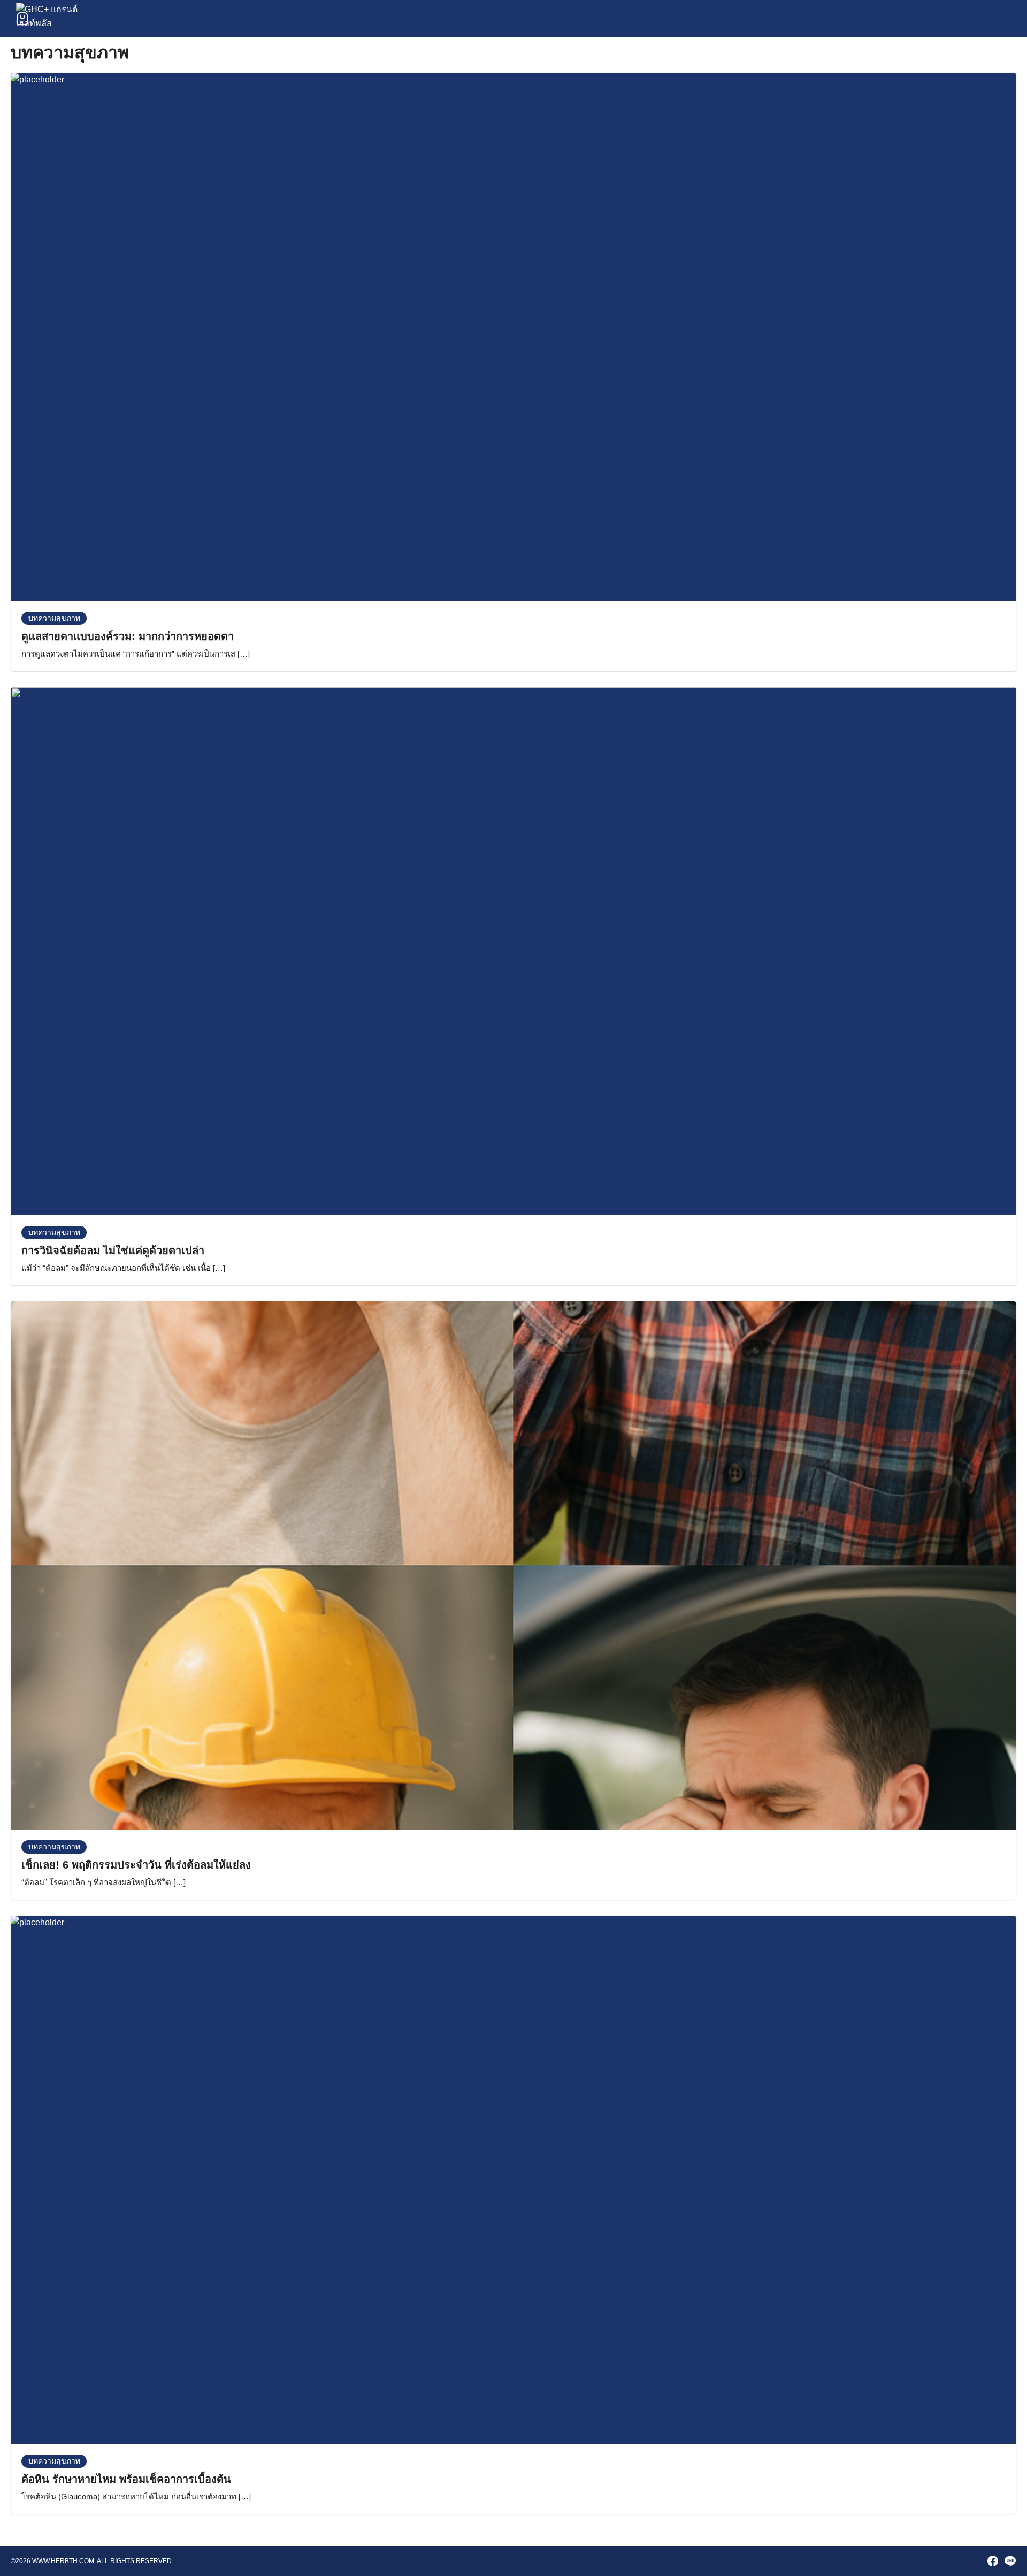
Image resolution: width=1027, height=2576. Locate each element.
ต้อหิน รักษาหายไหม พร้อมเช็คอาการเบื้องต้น (126, 2479)
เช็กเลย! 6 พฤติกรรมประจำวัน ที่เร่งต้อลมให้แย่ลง (136, 1865)
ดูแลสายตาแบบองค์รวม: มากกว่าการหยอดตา (128, 636)
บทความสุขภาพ (54, 618)
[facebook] (993, 2561)
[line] (1010, 2561)
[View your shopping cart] (22, 19)
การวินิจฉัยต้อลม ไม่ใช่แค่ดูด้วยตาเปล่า (113, 1251)
